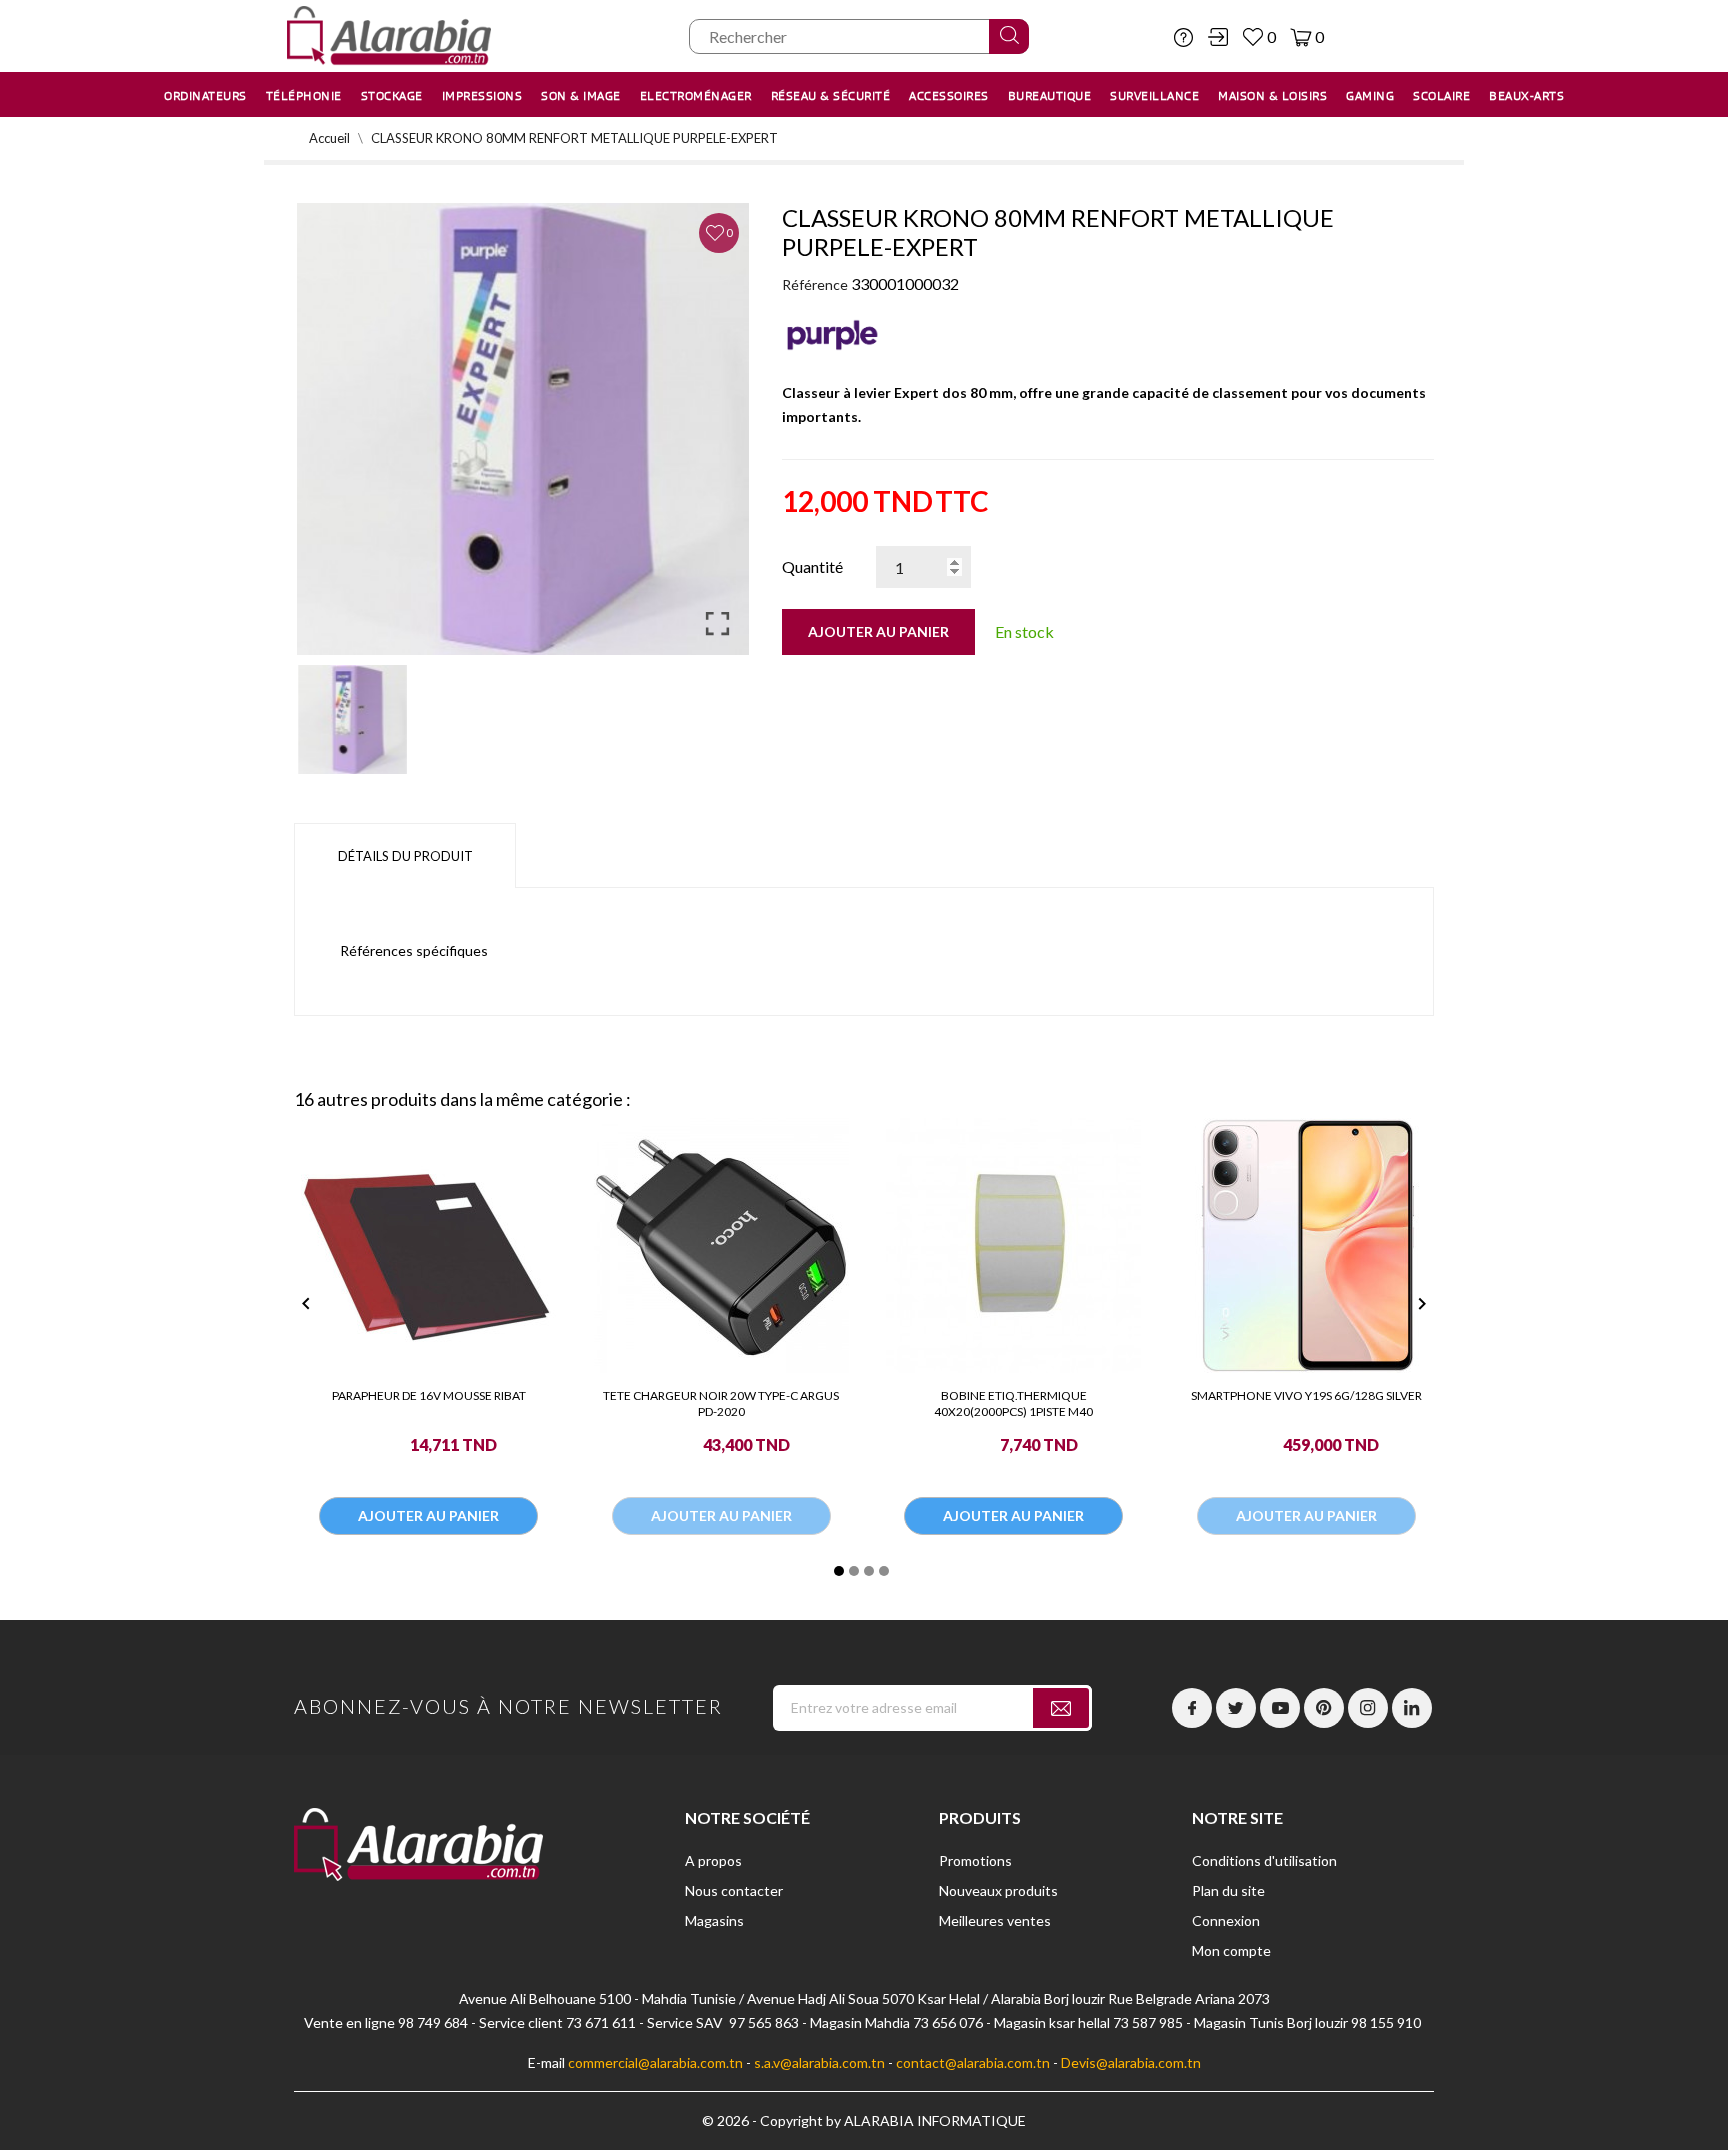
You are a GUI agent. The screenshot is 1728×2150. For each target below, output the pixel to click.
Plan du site (1228, 1890)
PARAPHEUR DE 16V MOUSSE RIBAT (429, 1395)
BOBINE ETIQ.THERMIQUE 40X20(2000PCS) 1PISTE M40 (1013, 1403)
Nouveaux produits (998, 1890)
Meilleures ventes (995, 1920)
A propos (713, 1860)
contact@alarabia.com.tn (973, 2062)
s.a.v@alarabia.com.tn (819, 2062)
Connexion (1226, 1920)
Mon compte (1231, 1950)
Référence (815, 284)
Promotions (975, 1860)
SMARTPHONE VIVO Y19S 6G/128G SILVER (1306, 1395)
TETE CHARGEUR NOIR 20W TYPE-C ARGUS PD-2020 (721, 1403)
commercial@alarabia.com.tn (655, 2062)
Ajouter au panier (878, 631)
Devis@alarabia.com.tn (1131, 2062)
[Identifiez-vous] (1218, 37)
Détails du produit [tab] (405, 856)
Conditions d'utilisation (1264, 1860)
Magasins (714, 1920)
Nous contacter (734, 1890)
